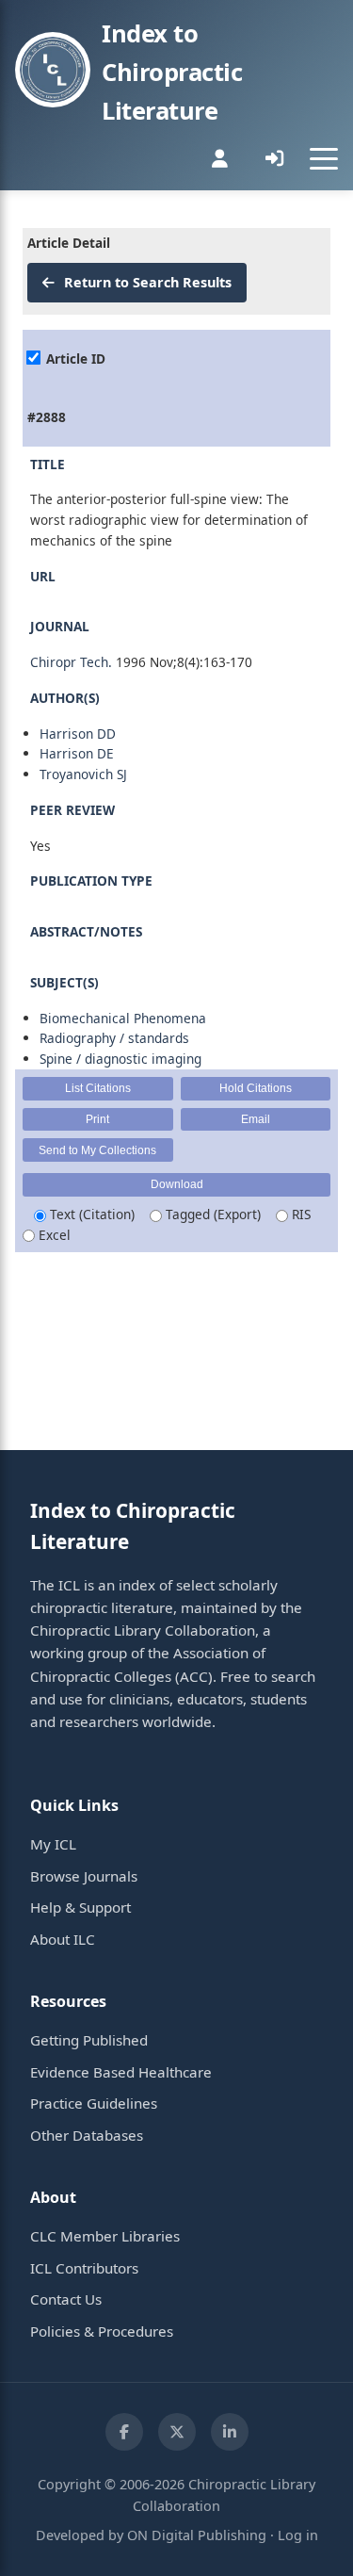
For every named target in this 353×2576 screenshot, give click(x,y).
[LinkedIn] (230, 2432)
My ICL (53, 1844)
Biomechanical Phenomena (123, 1018)
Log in (298, 2535)
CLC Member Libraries (105, 2236)
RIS (299, 1214)
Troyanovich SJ (83, 774)
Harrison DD (78, 734)
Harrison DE (77, 753)
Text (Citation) (90, 1214)
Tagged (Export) (211, 1214)
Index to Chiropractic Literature (172, 72)
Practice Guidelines (94, 2103)
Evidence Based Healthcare (121, 2072)
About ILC (63, 1939)
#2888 (47, 417)
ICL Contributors (84, 2268)
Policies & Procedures (102, 2331)
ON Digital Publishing (197, 2535)
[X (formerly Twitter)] (177, 2432)
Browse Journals (84, 1876)
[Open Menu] (324, 158)
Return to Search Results (146, 282)
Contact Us (66, 2299)
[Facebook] (124, 2432)
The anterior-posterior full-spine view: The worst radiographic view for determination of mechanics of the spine (169, 520)
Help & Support (80, 1907)
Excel (53, 1235)
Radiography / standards (114, 1038)
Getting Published (89, 2040)
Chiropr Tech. (71, 662)
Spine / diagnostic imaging (120, 1059)
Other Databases (87, 2135)
